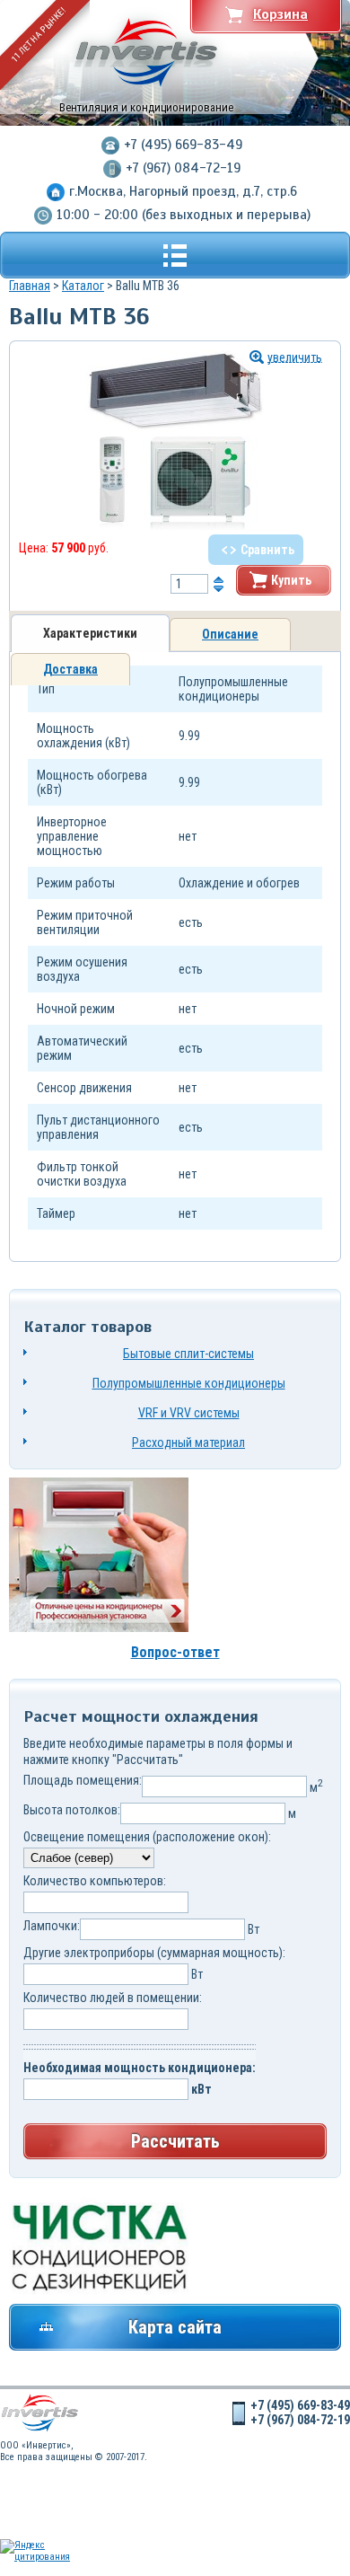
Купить (291, 580)
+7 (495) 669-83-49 (183, 145)
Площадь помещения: (83, 1780)
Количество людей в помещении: (113, 1998)
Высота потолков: (72, 1810)
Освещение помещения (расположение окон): (147, 1837)
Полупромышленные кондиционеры (189, 1383)
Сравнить (267, 550)
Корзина (280, 14)
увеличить (295, 357)
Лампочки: (52, 1926)
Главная (30, 286)
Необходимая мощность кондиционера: (140, 2068)
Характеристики (90, 633)
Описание (230, 634)
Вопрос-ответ (175, 1652)
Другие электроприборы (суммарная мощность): (154, 1953)
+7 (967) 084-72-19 (183, 168)
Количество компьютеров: (95, 1881)
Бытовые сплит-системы (188, 1354)
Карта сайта (175, 2327)
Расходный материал (188, 1442)
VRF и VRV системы (189, 1413)
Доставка (70, 669)
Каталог (83, 286)
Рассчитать (175, 2141)
